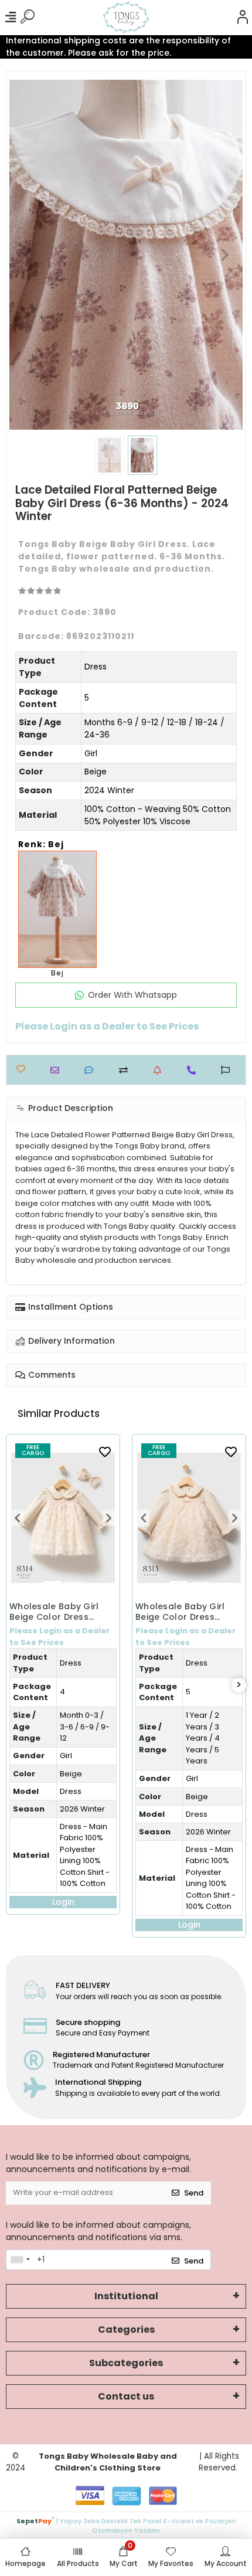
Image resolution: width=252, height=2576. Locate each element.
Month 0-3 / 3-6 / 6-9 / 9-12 (85, 1727)
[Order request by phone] (194, 1070)
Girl (91, 753)
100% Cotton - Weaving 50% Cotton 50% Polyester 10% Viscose (158, 815)
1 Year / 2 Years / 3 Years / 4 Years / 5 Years (203, 1738)
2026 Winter (82, 1809)
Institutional (126, 2296)
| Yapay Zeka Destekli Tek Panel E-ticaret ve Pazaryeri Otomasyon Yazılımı (126, 2525)
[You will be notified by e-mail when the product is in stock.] (160, 1070)
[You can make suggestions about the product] (228, 1070)
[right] (239, 1685)
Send (194, 2193)
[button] (27, 255)
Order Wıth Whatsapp (132, 995)
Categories (126, 2329)
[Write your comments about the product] (92, 1070)
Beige (96, 772)
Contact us (126, 2396)
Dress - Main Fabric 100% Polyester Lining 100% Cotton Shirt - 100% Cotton (85, 1855)
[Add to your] (126, 1070)
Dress (96, 667)
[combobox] (20, 2260)
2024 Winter (109, 790)
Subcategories (126, 2363)
